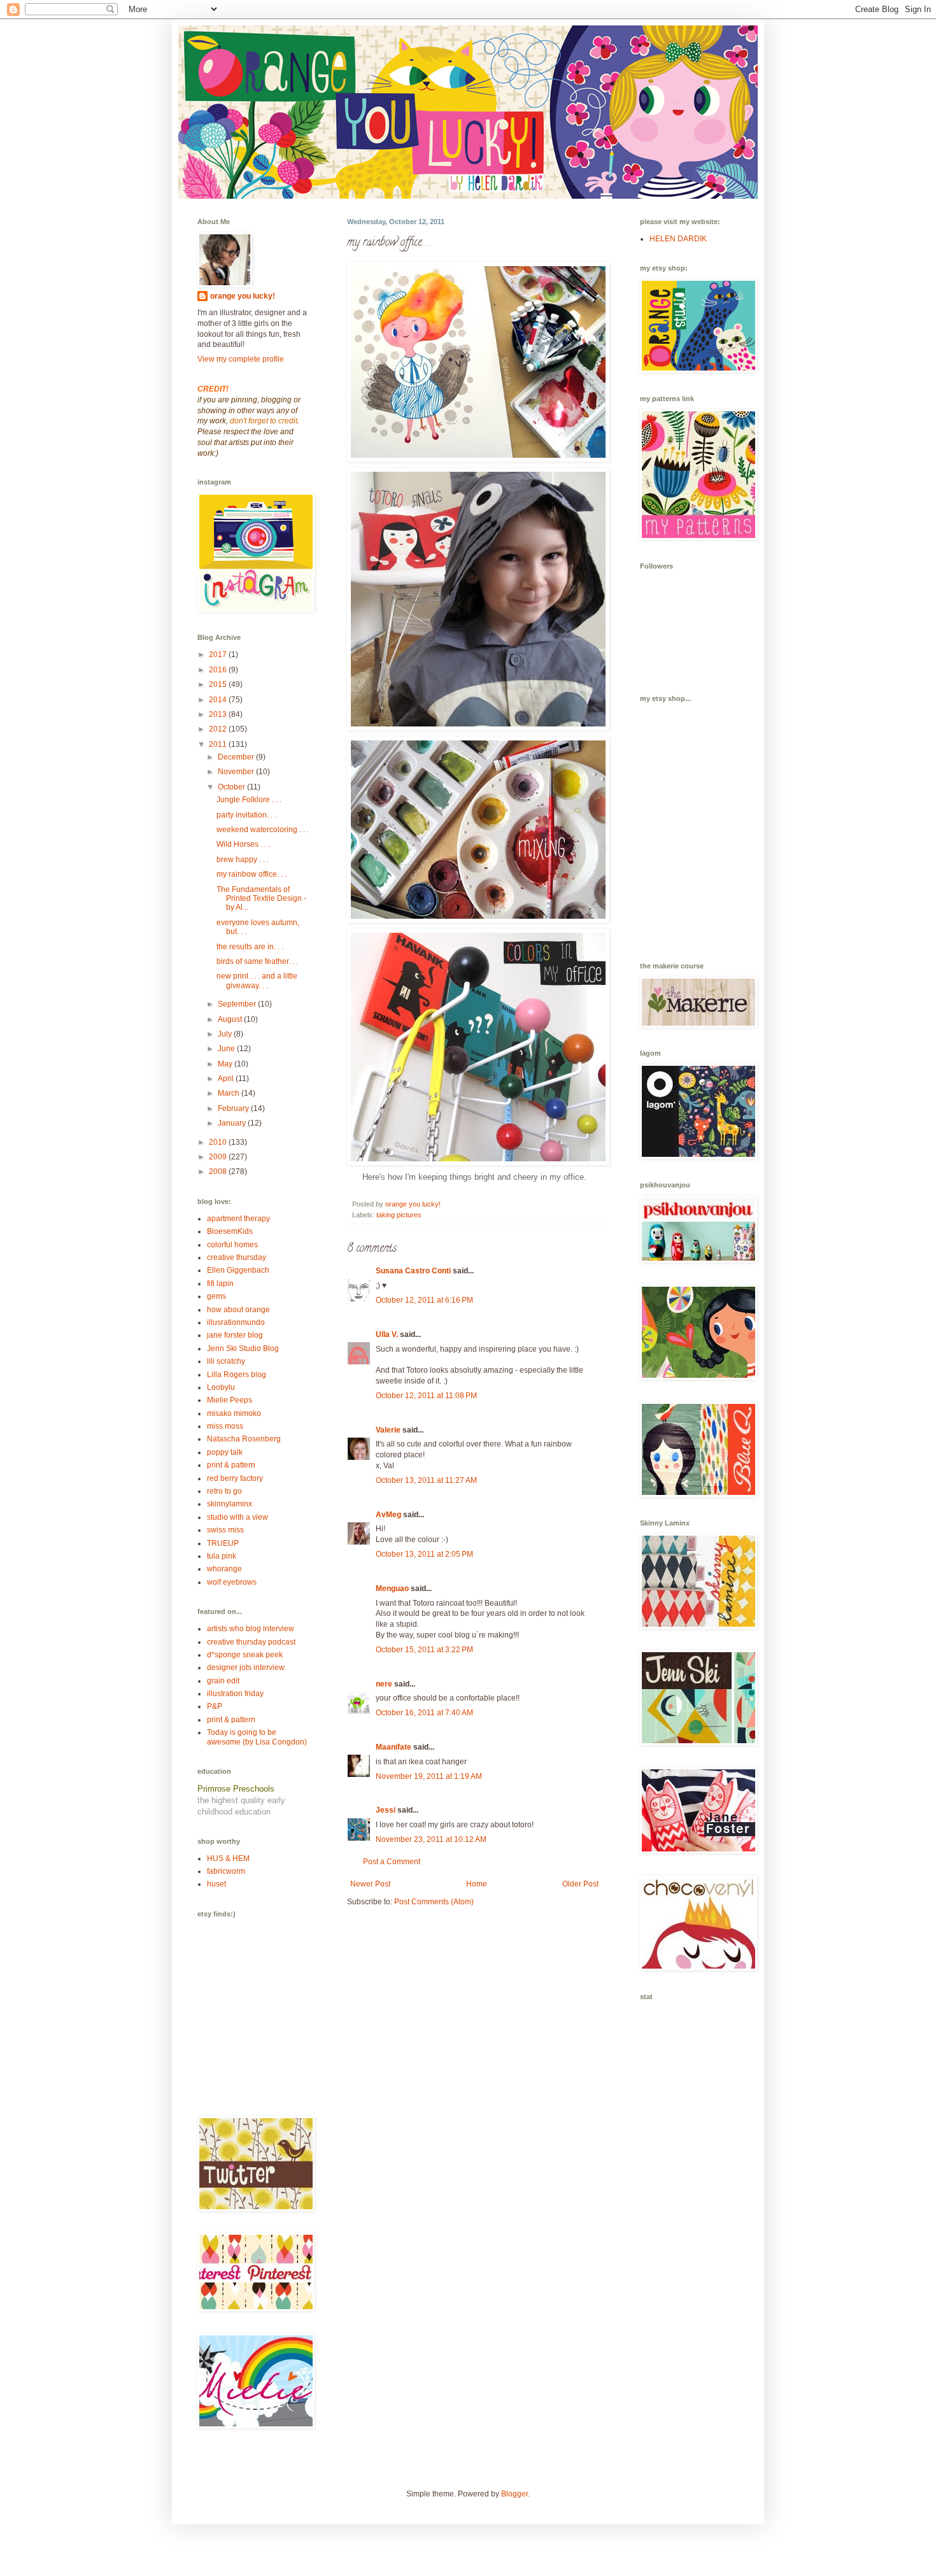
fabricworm (226, 1871)
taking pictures (399, 1215)
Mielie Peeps (230, 1400)
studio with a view (238, 1517)
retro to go (224, 1491)
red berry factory (235, 1478)
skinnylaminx (230, 1504)
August (231, 1019)
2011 (219, 744)
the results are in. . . (250, 947)
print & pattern (231, 1465)
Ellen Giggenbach (238, 1270)
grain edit (223, 1681)
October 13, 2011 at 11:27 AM (426, 1480)
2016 (219, 670)
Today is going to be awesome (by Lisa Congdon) (257, 1737)
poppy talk (225, 1452)
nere (384, 1684)
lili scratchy (226, 1361)
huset (216, 1884)
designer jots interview (246, 1667)
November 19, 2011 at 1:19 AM (429, 1776)
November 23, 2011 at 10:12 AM (431, 1839)
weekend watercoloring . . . (263, 830)
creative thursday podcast (251, 1642)
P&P (215, 1706)
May (226, 1064)
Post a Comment (392, 1862)
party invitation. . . (246, 815)
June (227, 1049)
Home (477, 1884)
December (237, 757)
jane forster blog (235, 1335)
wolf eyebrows (232, 1582)
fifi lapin (220, 1284)
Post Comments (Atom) (434, 1902)
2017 (219, 655)
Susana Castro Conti (413, 1271)
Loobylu (221, 1387)
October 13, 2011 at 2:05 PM (424, 1554)
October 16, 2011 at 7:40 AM (424, 1713)
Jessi (386, 1810)
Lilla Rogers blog (237, 1375)
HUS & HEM (228, 1858)
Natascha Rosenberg (244, 1439)
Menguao (392, 1589)
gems (216, 1296)
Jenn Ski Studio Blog (243, 1348)
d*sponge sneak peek (245, 1655)
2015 (219, 684)
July (226, 1034)
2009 (219, 1157)
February (234, 1108)
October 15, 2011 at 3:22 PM (424, 1650)
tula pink (222, 1556)
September (238, 1004)
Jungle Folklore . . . (249, 800)
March (230, 1093)
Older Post (580, 1884)
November (237, 772)
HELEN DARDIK (678, 239)
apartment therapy (238, 1219)
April (227, 1079)
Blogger (514, 2494)
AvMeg (388, 1515)
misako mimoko (234, 1413)
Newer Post (370, 1884)
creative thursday (237, 1257)
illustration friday (235, 1694)
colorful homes (232, 1245)
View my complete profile (241, 359)
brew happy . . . (243, 860)
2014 (219, 700)
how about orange (238, 1310)
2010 (219, 1142)
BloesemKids (230, 1231)
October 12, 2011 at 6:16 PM (424, 1300)
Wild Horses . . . (243, 844)
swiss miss (225, 1530)
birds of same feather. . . (257, 961)
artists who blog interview (251, 1629)
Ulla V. (387, 1334)
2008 (219, 1171)
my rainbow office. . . (252, 874)
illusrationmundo (236, 1322)
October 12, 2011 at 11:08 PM (426, 1396)
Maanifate (394, 1747)
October (232, 787)
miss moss (225, 1426)
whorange (224, 1569)
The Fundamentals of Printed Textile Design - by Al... (261, 899)
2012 (219, 729)
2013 (219, 714)
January (233, 1123)
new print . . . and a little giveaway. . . (257, 980)
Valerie (388, 1430)
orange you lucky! (243, 296)
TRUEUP (223, 1543)
